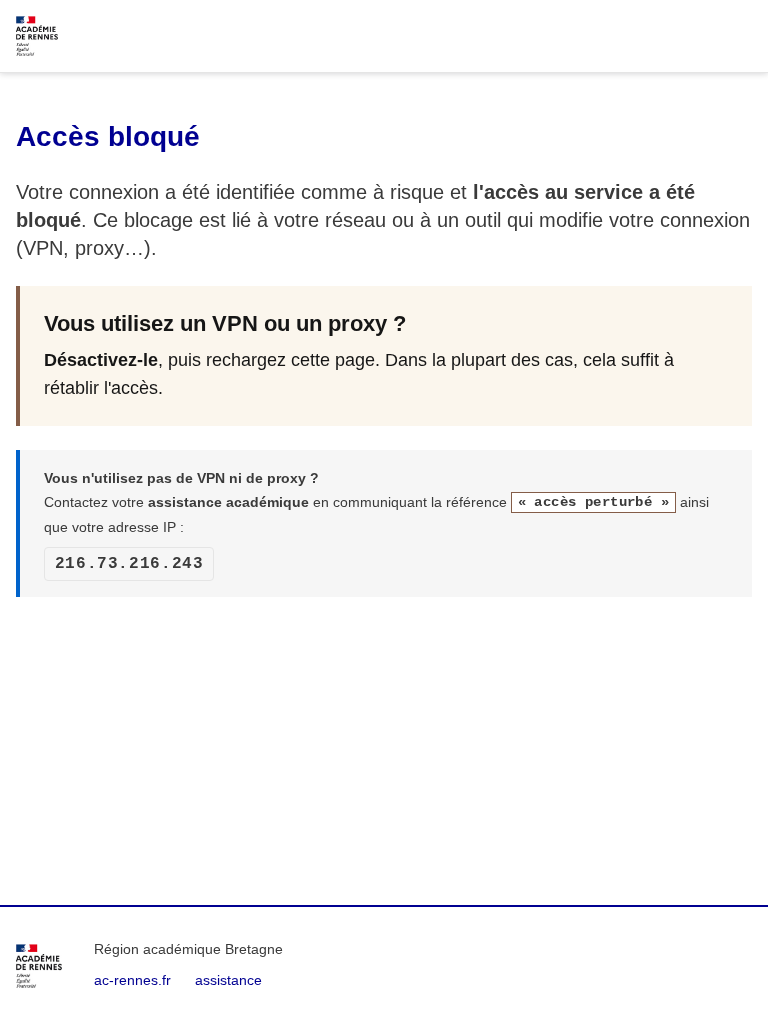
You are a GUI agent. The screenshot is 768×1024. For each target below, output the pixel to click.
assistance (228, 980)
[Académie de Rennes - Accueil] (39, 966)
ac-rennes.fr (132, 980)
